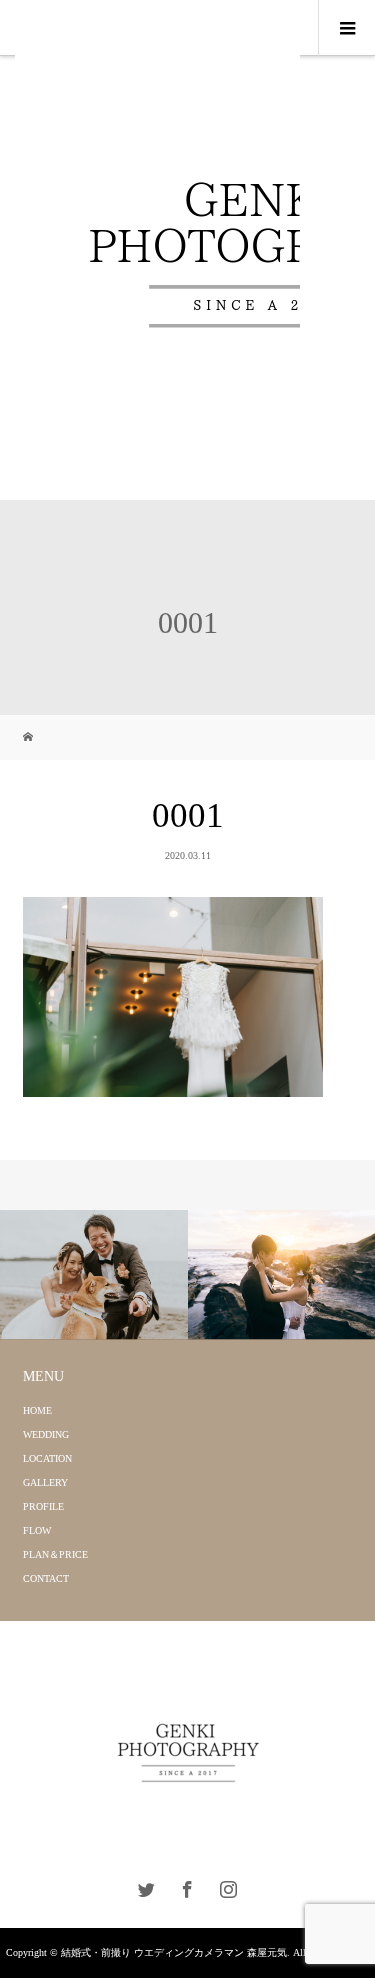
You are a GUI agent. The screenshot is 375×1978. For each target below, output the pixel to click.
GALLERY (45, 1482)
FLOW (37, 1530)
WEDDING (46, 1434)
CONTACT (46, 1578)
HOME (37, 1410)
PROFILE (43, 1506)
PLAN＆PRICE (55, 1554)
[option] (94, 1275)
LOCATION (47, 1458)
